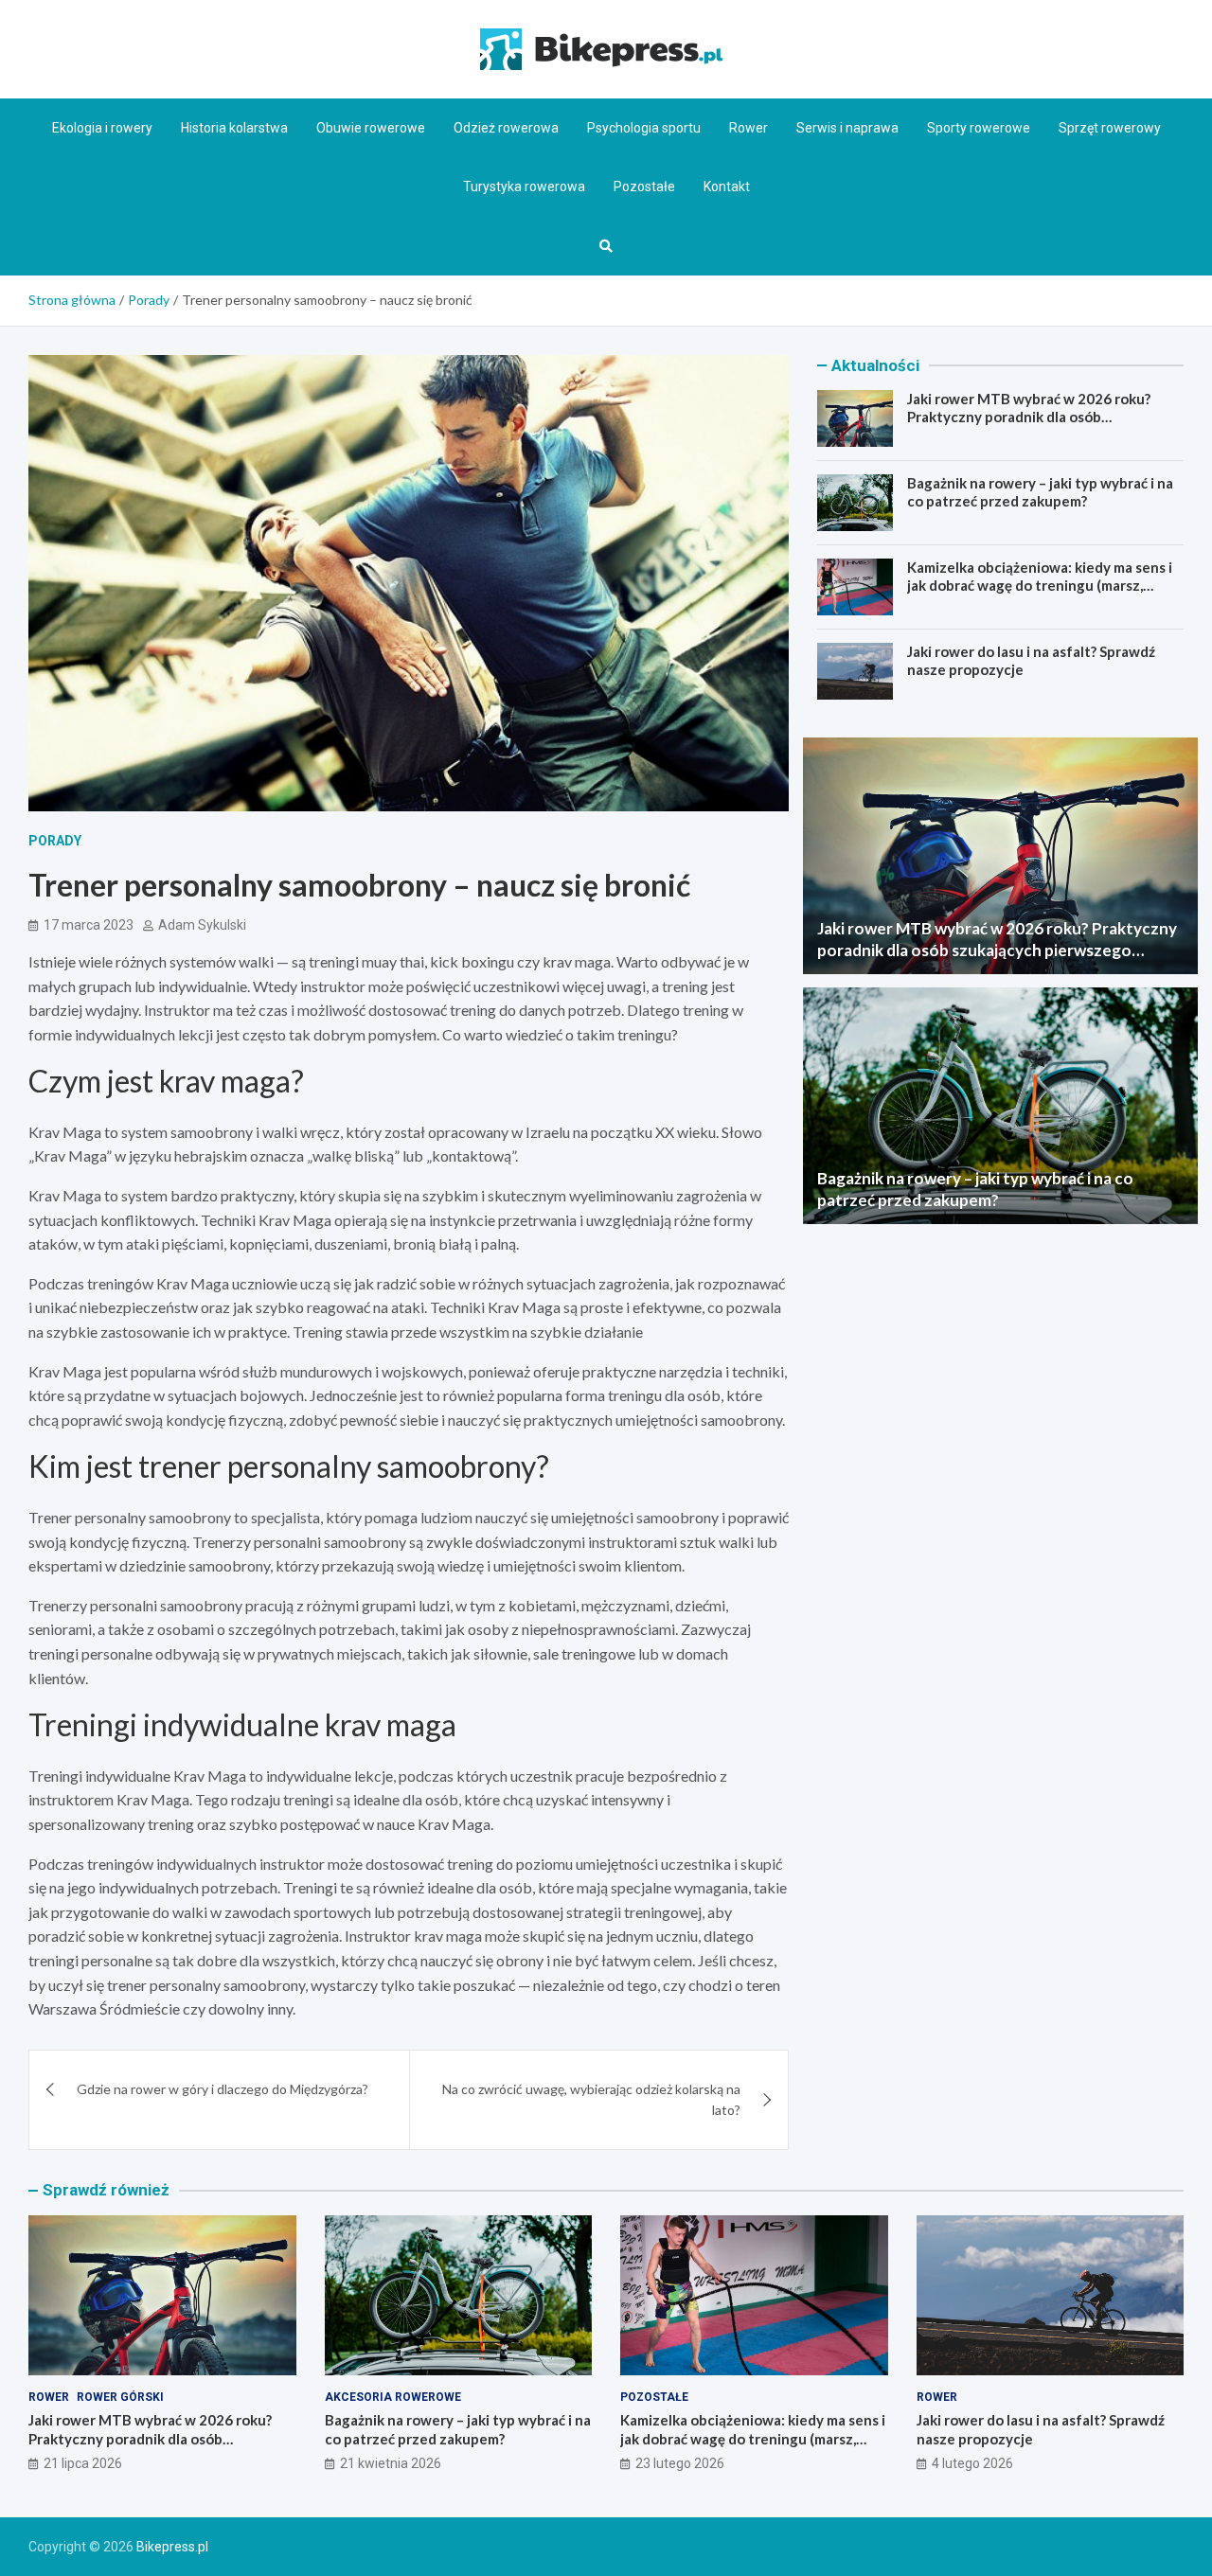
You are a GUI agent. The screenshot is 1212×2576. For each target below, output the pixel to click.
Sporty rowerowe (979, 128)
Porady (55, 841)
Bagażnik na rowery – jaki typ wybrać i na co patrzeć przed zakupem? (1040, 492)
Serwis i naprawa (847, 128)
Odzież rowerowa (506, 128)
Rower (749, 128)
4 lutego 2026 (972, 2463)
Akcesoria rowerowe (393, 2397)
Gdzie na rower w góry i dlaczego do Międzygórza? (223, 2089)
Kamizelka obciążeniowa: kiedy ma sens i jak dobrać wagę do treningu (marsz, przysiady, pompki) (1040, 586)
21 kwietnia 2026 (391, 2463)
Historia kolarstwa (234, 128)
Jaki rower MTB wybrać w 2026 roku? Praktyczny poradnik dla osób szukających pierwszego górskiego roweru (1029, 426)
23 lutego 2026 (680, 2463)
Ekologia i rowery (102, 128)
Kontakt (727, 187)
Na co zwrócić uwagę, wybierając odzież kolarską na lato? (591, 2099)
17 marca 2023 (89, 925)
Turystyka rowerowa (524, 187)
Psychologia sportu (644, 128)
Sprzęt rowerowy (1110, 128)
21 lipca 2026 (83, 2463)
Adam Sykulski (202, 925)
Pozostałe (644, 187)
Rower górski (120, 2397)
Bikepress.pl (172, 2547)
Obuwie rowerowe (371, 128)
